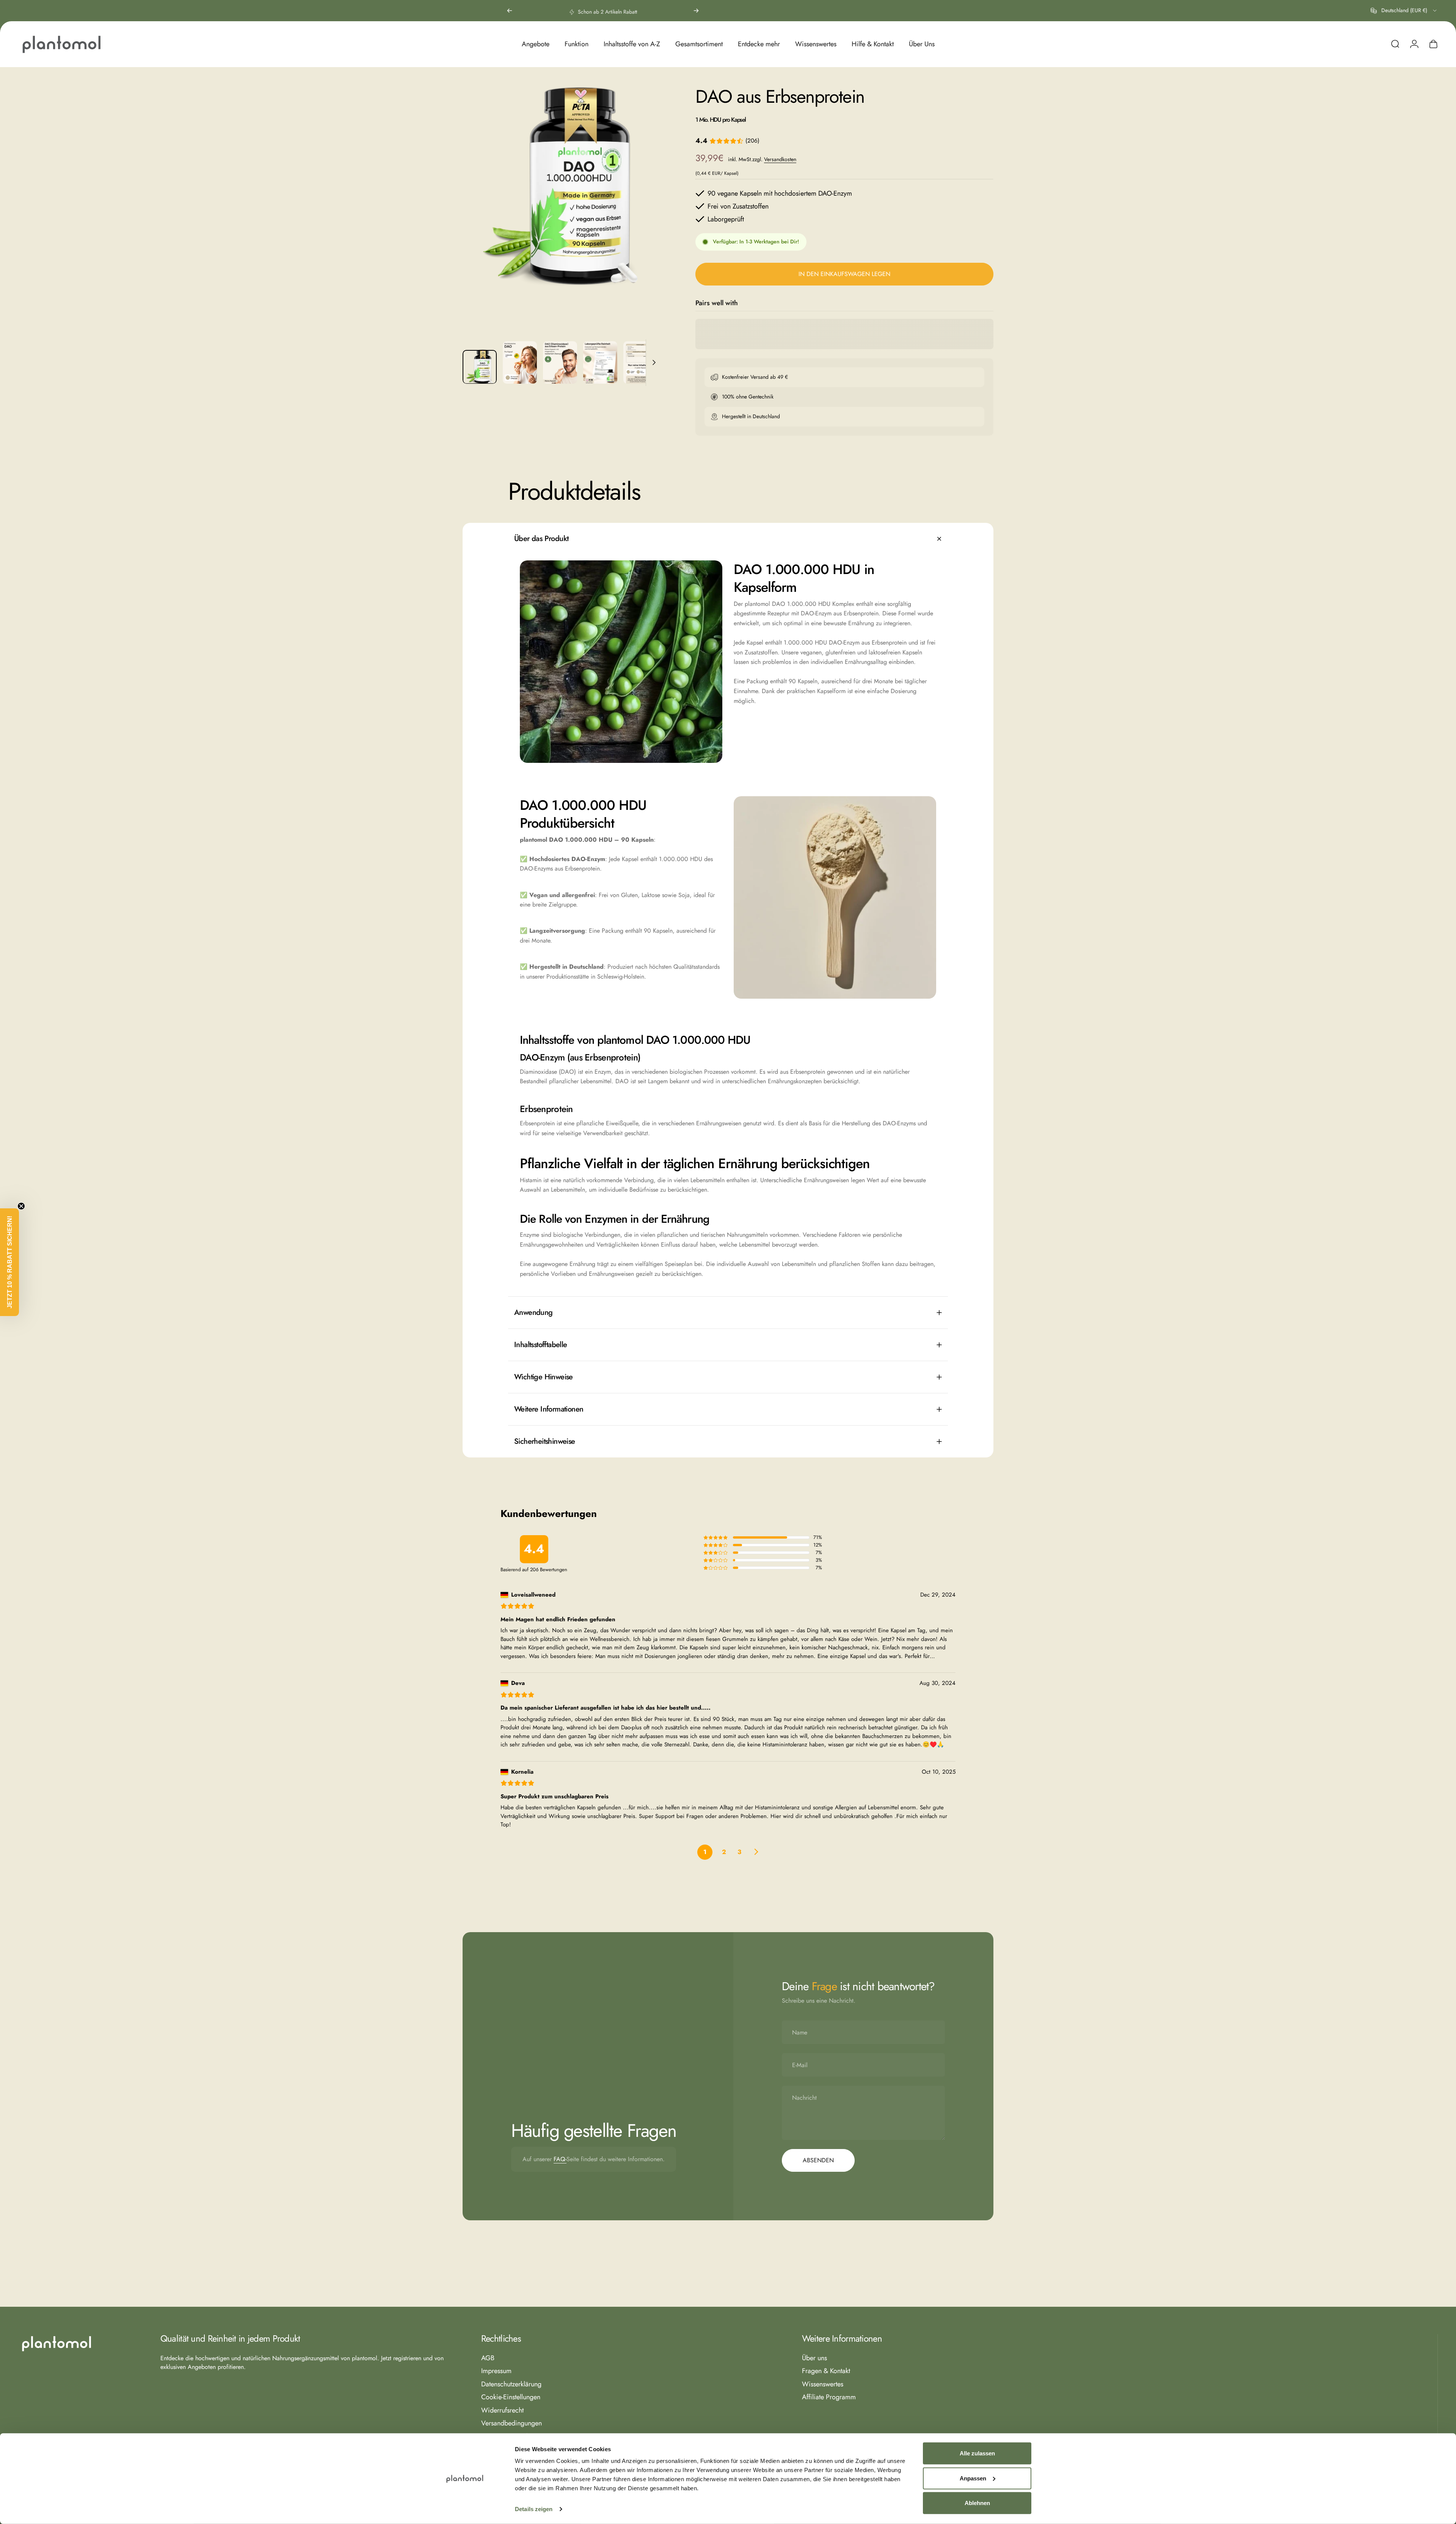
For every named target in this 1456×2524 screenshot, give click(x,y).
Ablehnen (977, 2503)
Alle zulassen (977, 2453)
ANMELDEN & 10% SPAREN (802, 1326)
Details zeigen (534, 2509)
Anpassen (973, 2478)
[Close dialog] (866, 1183)
